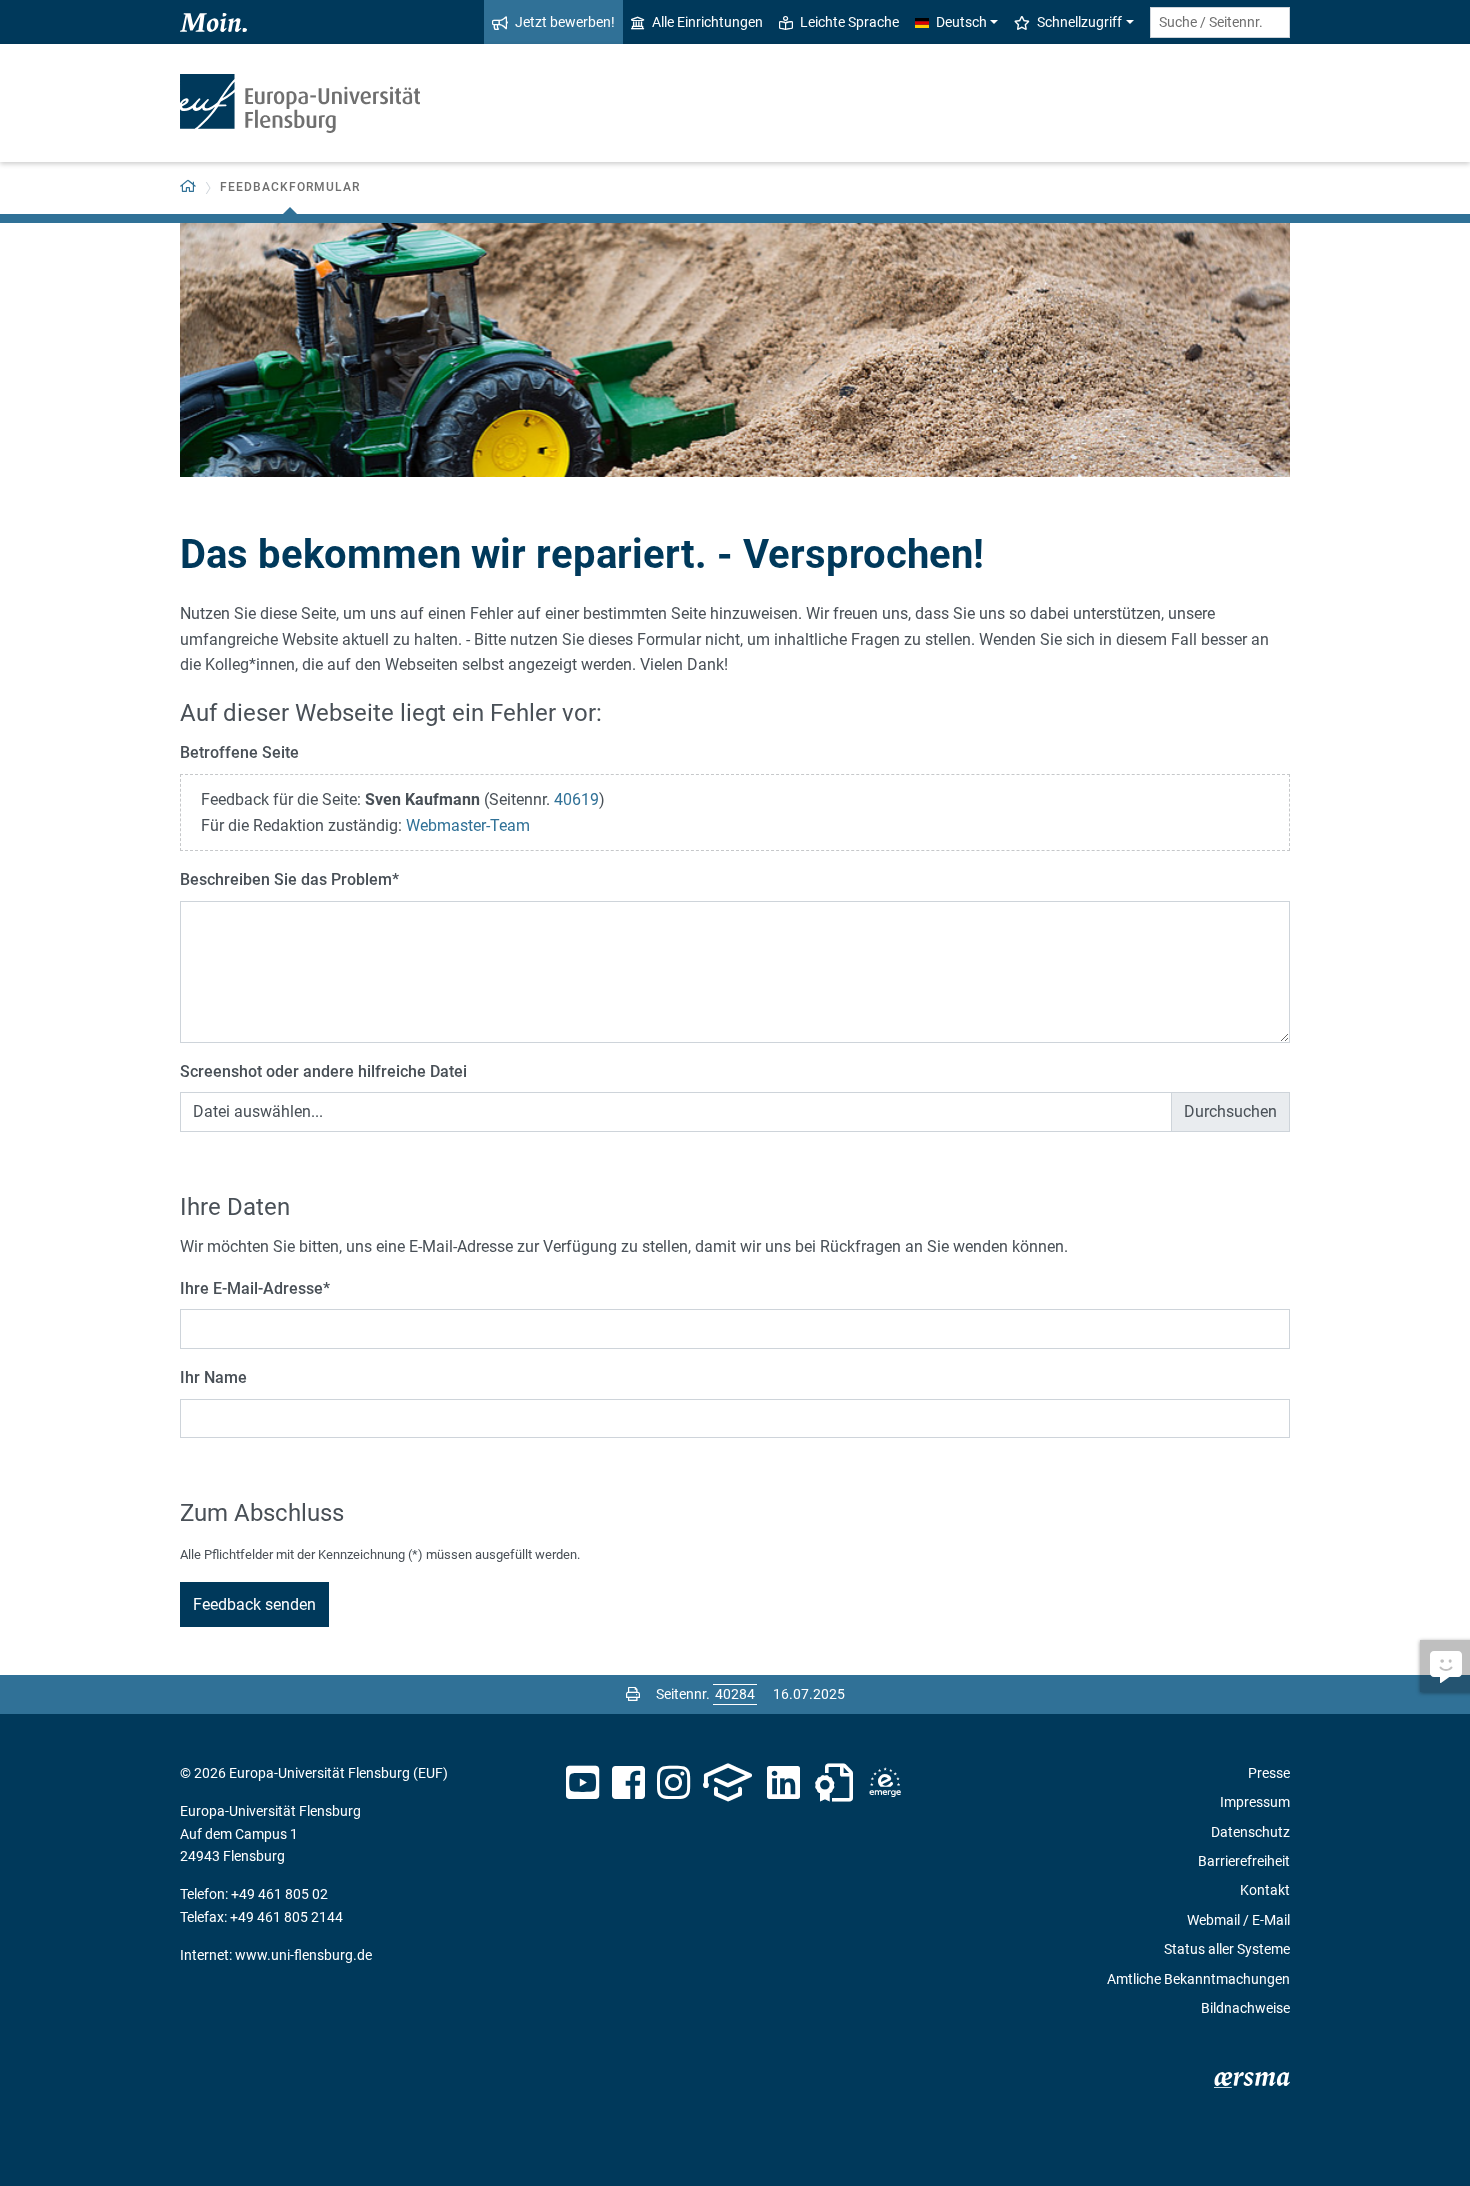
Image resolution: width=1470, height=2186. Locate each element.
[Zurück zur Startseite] (300, 103)
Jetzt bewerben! (565, 22)
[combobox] (1220, 22)
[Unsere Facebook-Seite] (628, 1783)
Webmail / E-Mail (1238, 1920)
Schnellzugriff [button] (1079, 22)
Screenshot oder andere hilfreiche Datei (323, 1071)
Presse (1269, 1773)
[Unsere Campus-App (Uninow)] (727, 1783)
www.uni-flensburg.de (303, 1955)
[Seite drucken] (633, 1694)
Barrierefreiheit (1244, 1861)
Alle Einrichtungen (707, 22)
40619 (576, 799)
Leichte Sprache (849, 22)
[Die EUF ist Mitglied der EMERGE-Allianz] (885, 1783)
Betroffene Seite (239, 752)
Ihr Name (213, 1377)
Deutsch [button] (961, 22)
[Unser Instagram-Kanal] (673, 1783)
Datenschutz (1250, 1832)
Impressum (1255, 1802)
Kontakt (1265, 1890)
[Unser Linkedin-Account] (784, 1783)
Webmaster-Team (468, 825)
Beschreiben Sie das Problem (289, 879)
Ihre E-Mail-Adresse (255, 1288)
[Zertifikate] (834, 1783)
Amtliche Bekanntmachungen (1198, 1979)
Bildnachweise (1245, 2008)
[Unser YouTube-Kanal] (582, 1783)
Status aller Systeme (1227, 1949)
